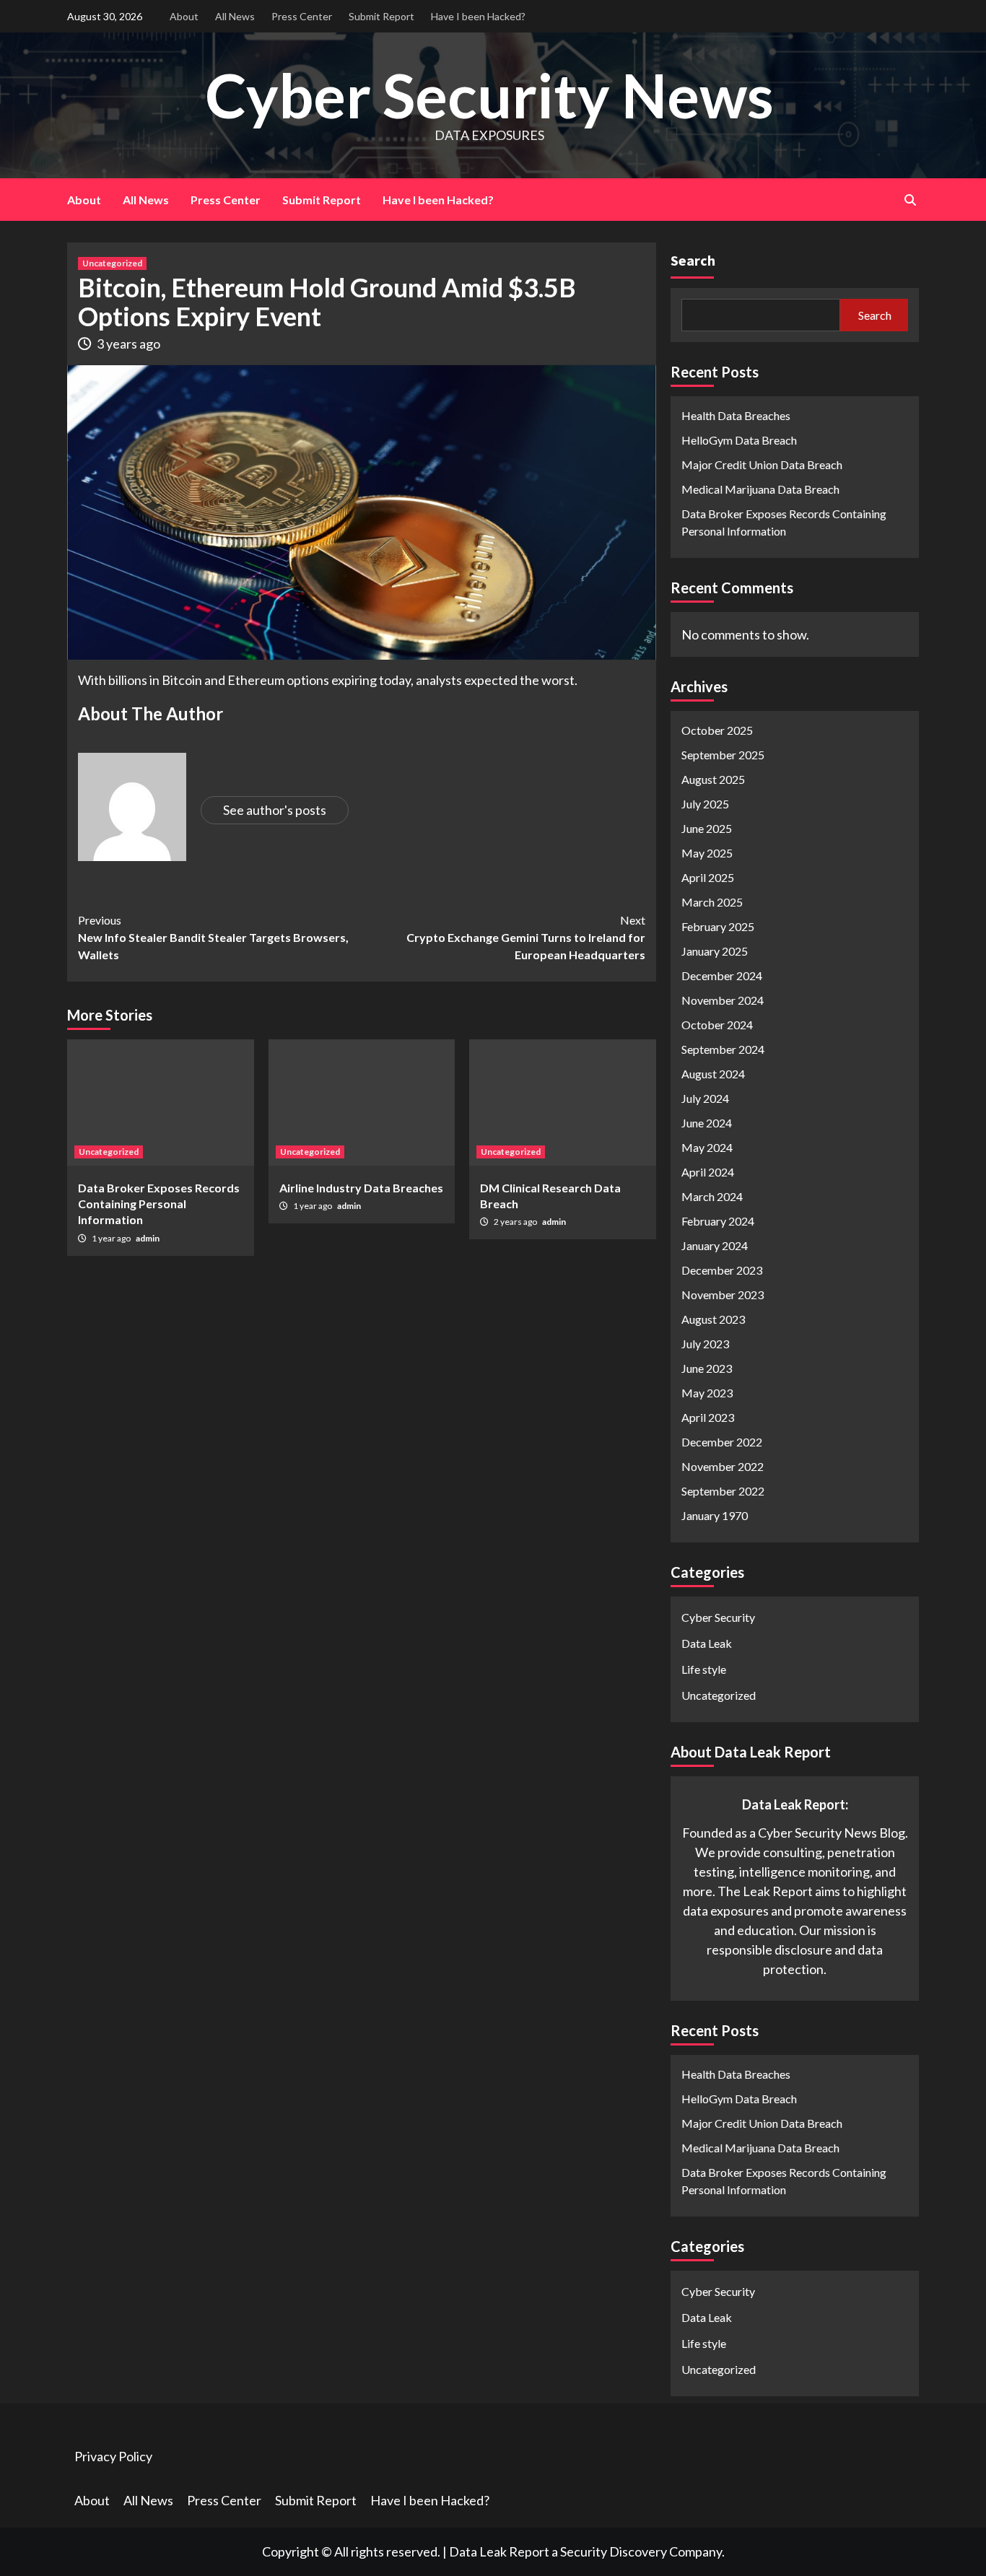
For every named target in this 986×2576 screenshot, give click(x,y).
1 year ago (112, 1238)
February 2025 (718, 926)
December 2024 (722, 975)
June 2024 (707, 1123)
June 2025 (707, 828)
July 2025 (705, 804)
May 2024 (707, 1147)
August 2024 (713, 1074)
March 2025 (712, 902)
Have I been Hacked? (478, 16)
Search (693, 260)
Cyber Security (718, 1617)
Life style (704, 1669)
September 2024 (723, 1049)
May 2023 (707, 1393)
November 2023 (723, 1294)
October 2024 (717, 1025)
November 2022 (723, 1466)
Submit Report (381, 16)
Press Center (302, 16)
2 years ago (516, 1222)
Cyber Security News (489, 95)
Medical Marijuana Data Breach (760, 489)
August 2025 (713, 779)
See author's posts (275, 810)
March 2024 (712, 1196)
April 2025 (708, 877)
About (184, 16)
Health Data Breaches (736, 415)
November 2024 (723, 1000)
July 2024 (705, 1098)
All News (235, 16)
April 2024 (708, 1172)
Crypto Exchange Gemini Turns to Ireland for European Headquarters (526, 937)
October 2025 (717, 730)
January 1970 (715, 1515)
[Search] (910, 200)
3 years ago (128, 344)
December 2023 (722, 1270)
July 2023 (705, 1344)
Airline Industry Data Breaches (361, 1188)
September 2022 (723, 1491)
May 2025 (707, 853)
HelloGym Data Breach (739, 440)
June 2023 (707, 1368)
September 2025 (723, 755)
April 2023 (708, 1417)
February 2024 (718, 1221)
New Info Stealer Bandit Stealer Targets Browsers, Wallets (213, 937)
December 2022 (722, 1442)
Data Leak (707, 1643)
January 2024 (715, 1245)
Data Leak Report (499, 2551)
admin (148, 1238)
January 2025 (715, 951)
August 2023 (713, 1319)
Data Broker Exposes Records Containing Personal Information (159, 1204)
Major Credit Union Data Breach (762, 464)
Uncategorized (112, 263)
